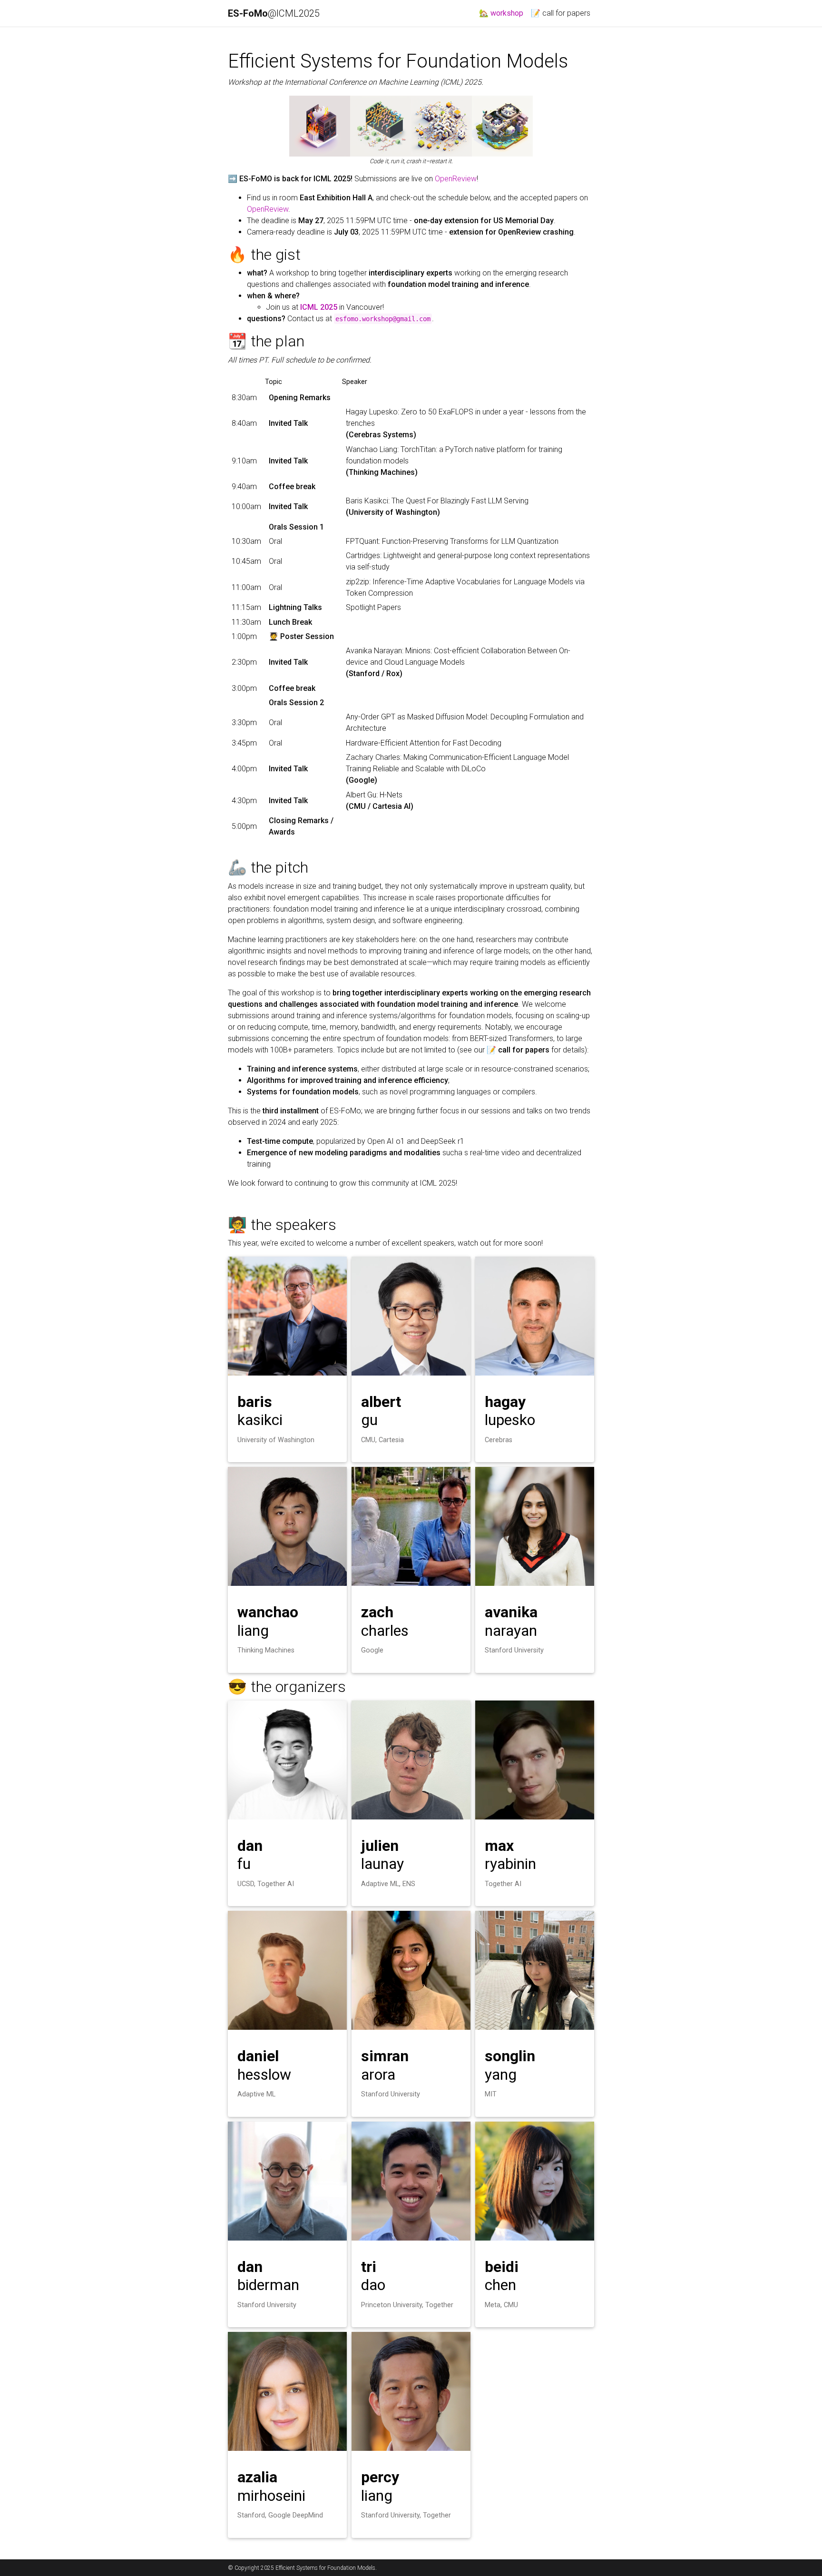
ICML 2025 (319, 307)
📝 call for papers (561, 13)
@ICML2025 (275, 13)
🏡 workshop (503, 13)
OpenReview (456, 179)
